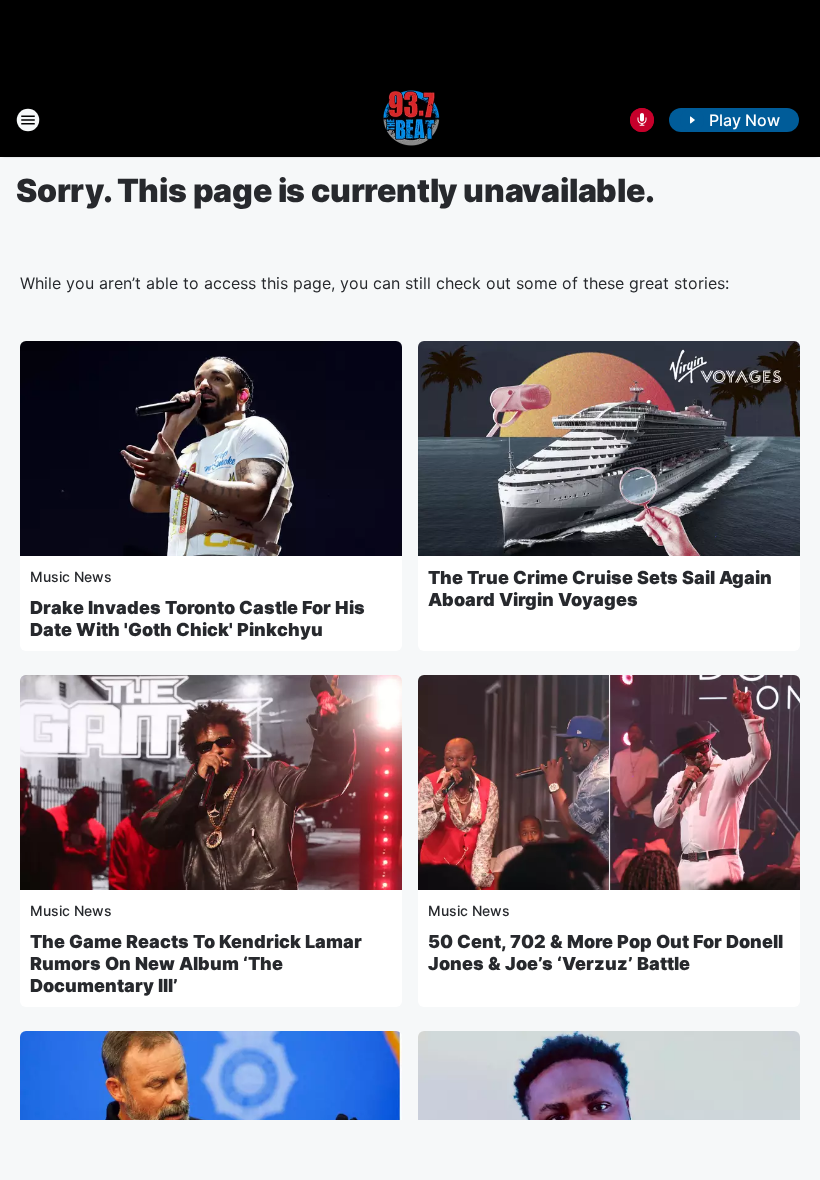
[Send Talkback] (642, 120)
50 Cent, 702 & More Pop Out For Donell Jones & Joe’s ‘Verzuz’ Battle (605, 952)
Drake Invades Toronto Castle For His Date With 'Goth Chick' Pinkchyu (197, 618)
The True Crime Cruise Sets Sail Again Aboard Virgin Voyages (600, 588)
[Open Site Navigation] (28, 120)
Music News (71, 576)
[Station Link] (410, 120)
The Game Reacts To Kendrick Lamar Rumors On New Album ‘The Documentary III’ (196, 963)
